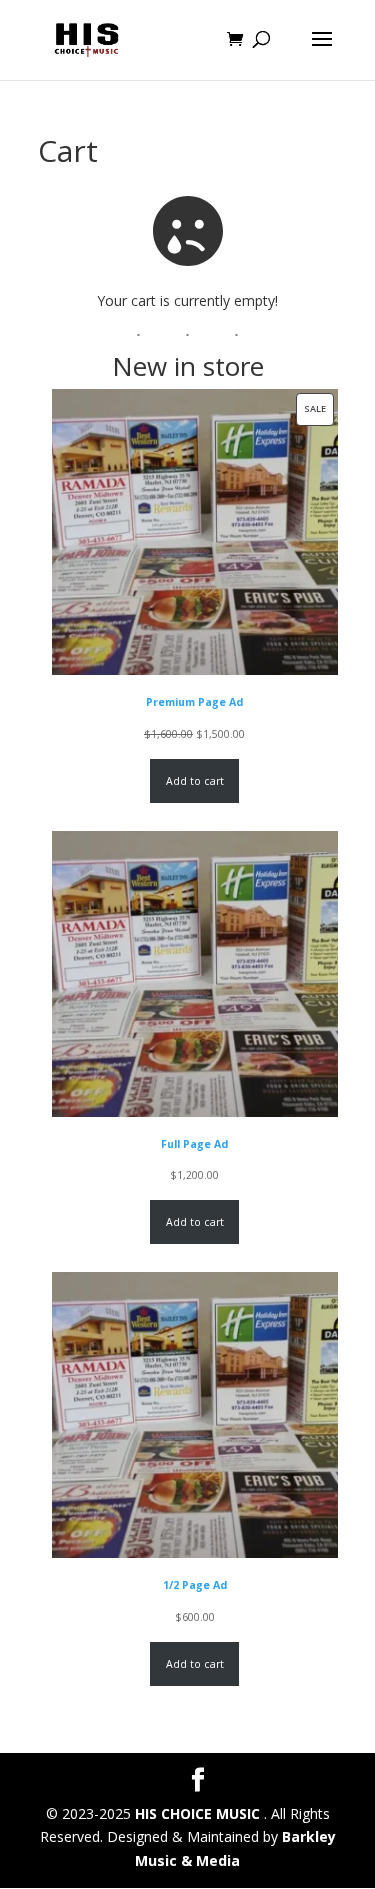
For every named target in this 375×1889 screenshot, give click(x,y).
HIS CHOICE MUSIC (199, 1813)
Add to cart (195, 781)
